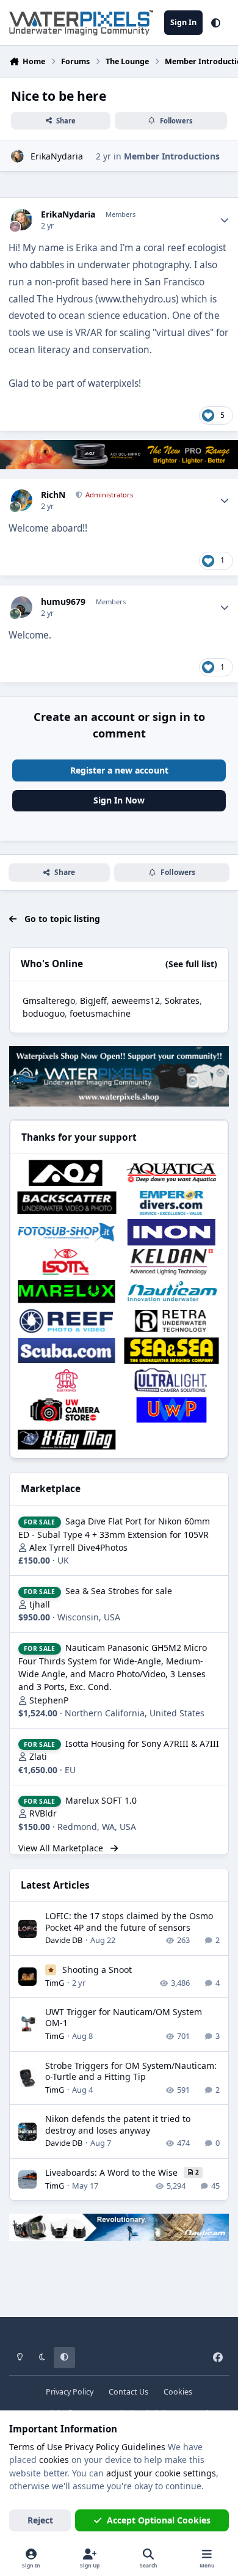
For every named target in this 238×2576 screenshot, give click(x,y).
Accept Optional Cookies (159, 2520)
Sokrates (182, 1001)
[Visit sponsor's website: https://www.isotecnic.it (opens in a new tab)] (67, 1262)
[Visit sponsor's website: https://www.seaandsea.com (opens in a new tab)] (171, 1350)
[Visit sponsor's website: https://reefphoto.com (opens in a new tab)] (67, 1321)
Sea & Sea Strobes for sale (119, 1591)
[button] (216, 23)
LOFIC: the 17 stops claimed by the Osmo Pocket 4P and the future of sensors (129, 1921)
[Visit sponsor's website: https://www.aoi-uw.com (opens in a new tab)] (67, 1173)
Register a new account (119, 770)
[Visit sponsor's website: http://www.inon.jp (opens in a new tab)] (171, 1232)
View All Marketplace (62, 1848)
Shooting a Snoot (97, 1970)
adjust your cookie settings (161, 2473)
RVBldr (43, 1813)
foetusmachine (100, 1013)
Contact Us (128, 2392)
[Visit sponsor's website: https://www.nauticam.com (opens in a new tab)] (171, 1291)
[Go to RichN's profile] (22, 500)
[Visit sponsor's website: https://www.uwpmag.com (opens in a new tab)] (171, 1410)
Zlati (38, 1756)
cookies (54, 2460)
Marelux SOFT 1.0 (101, 1800)
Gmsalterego (49, 1001)
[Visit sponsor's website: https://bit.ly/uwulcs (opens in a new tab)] (171, 1380)
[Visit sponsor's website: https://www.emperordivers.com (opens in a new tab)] (171, 1202)
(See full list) (191, 964)
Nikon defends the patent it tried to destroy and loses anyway (118, 2124)
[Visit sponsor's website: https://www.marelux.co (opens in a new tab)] (67, 1291)
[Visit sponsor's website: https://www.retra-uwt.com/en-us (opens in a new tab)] (171, 1321)
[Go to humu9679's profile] (22, 607)
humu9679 (63, 602)
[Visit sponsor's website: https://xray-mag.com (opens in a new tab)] (67, 1440)
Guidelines (143, 2447)
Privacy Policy (70, 2392)
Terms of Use (36, 2447)
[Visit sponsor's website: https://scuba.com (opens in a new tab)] (67, 1350)
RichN (53, 495)
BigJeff (93, 1001)
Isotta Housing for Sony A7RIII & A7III (142, 1744)
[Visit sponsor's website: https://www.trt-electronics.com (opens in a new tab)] (67, 1380)
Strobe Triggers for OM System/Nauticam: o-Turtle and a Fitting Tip (131, 2071)
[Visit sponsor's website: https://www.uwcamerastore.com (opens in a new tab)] (67, 1410)
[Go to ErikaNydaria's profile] (17, 156)
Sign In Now (119, 800)
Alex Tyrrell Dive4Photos (78, 1547)
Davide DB (64, 1940)
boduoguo (44, 1013)
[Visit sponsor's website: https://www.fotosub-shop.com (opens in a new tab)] (67, 1232)
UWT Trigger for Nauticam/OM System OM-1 (124, 2017)
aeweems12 (136, 1001)
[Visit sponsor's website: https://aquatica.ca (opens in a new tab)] (171, 1173)
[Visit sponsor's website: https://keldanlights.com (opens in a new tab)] (171, 1262)
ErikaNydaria (57, 156)
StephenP (49, 1700)
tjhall (40, 1604)
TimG (55, 1983)
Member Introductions (172, 156)
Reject (40, 2520)
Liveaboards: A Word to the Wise (113, 2172)
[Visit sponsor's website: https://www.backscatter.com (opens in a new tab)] (67, 1202)
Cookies (178, 2392)
